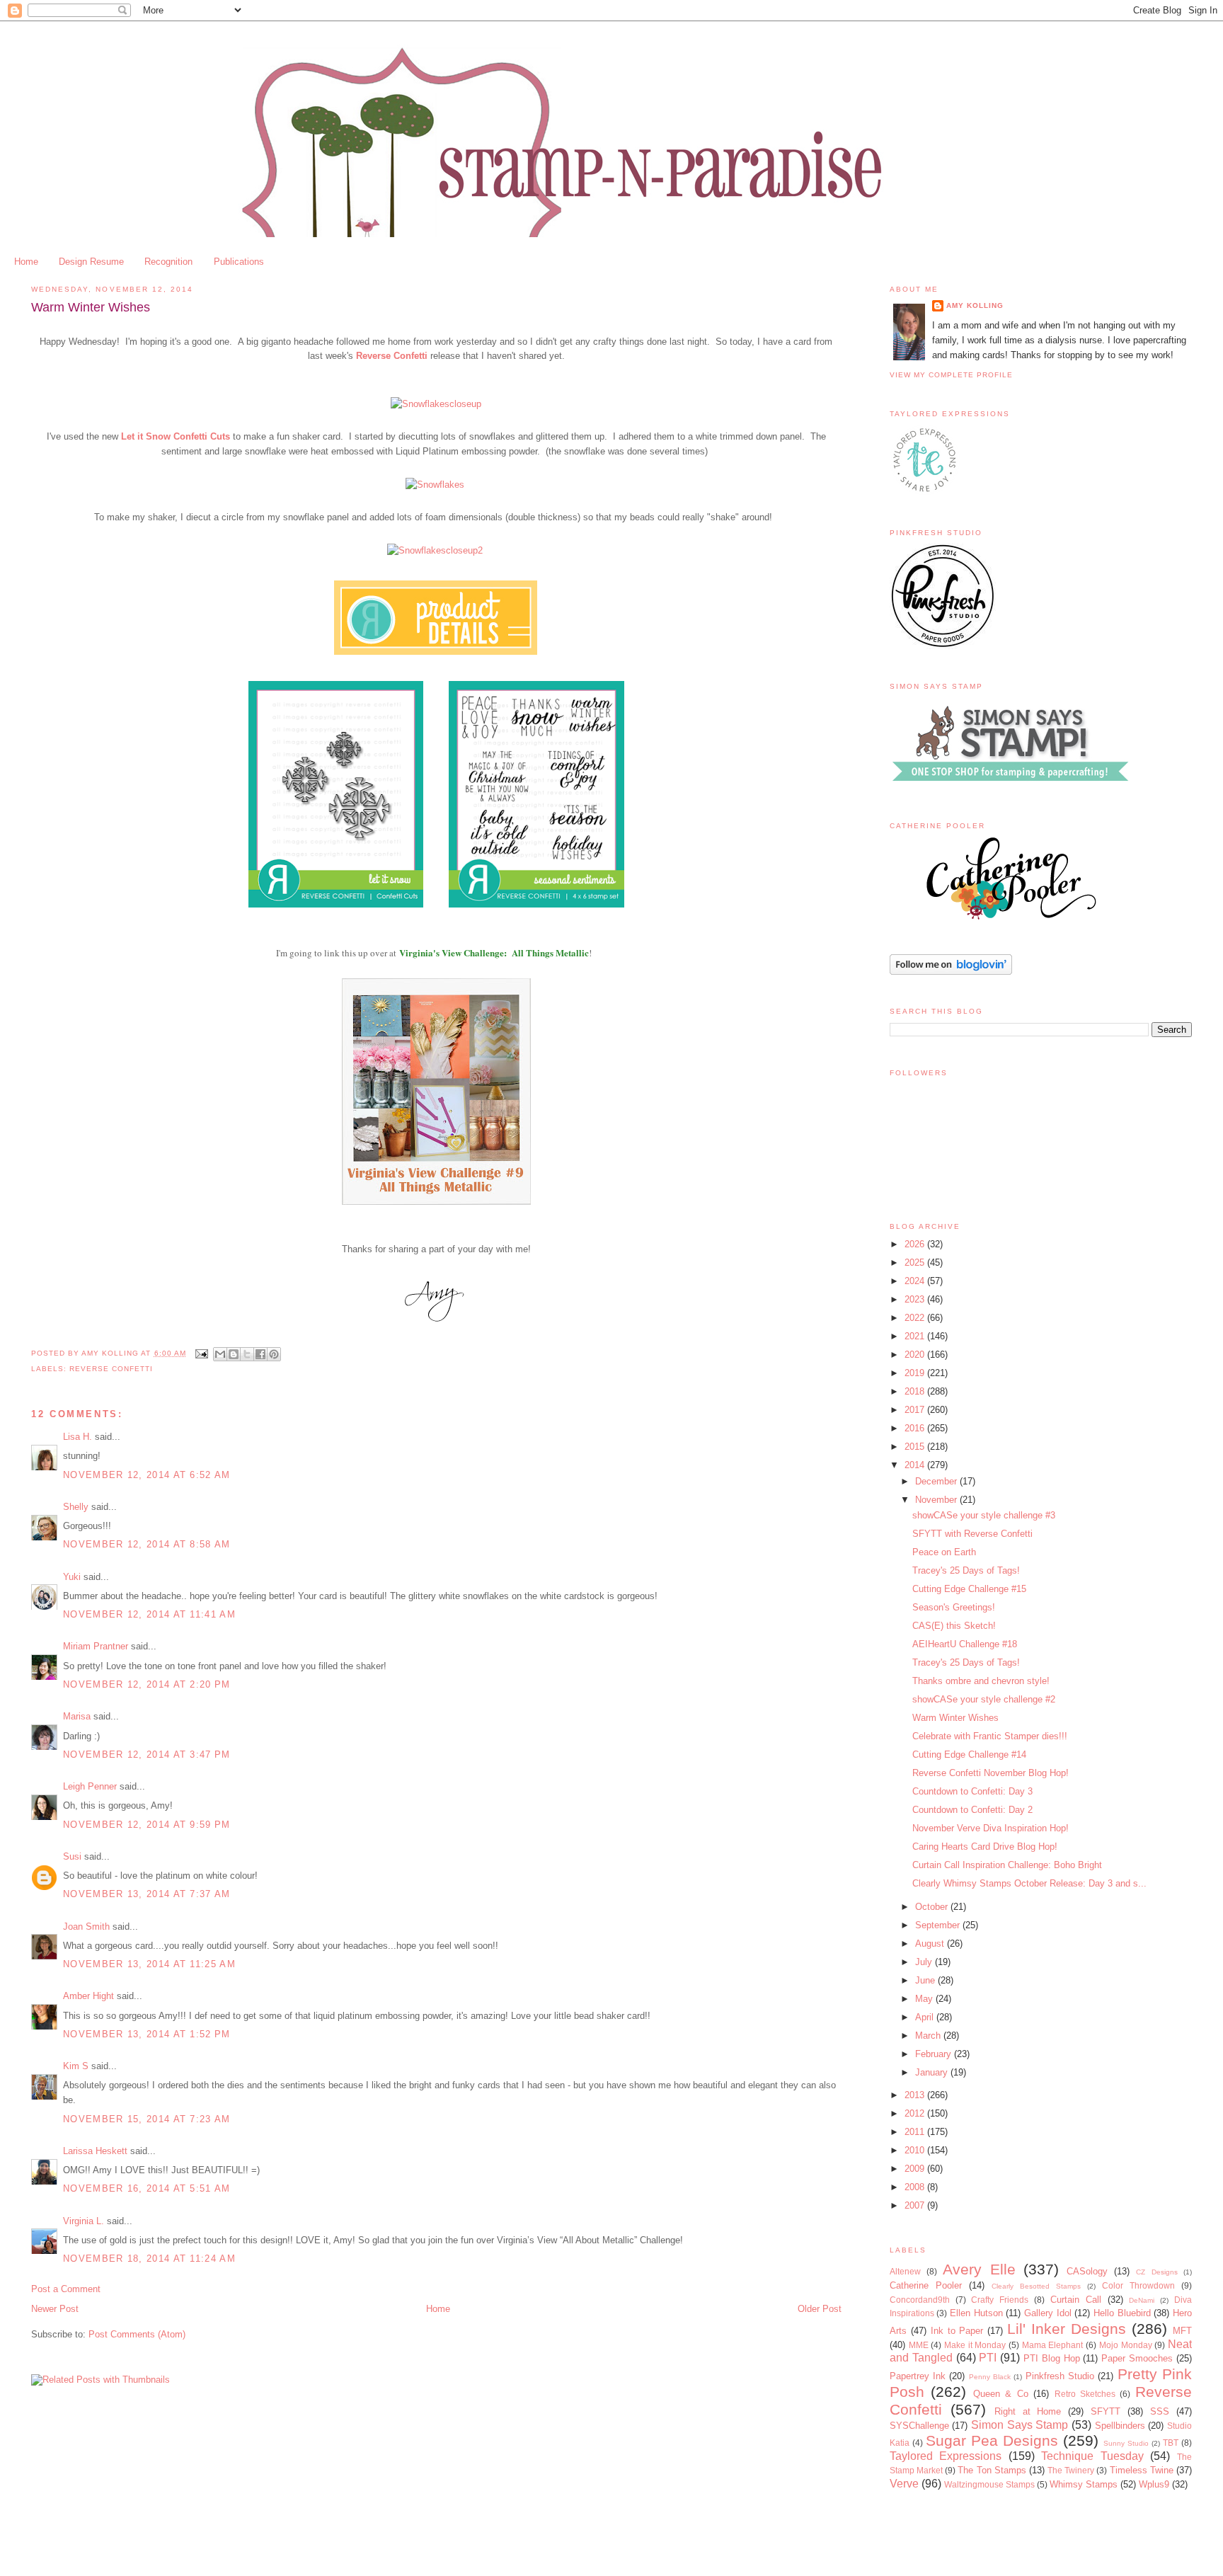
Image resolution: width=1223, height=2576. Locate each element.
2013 (916, 2095)
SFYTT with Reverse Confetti (972, 1534)
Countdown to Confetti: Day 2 (972, 1810)
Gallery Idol (1048, 2313)
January (933, 2072)
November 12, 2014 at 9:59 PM (147, 1825)
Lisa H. (77, 1437)
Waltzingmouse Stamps (989, 2484)
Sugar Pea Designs (992, 2440)
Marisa (77, 1716)
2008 (916, 2187)
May (925, 1999)
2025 (916, 1263)
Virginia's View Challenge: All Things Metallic (494, 952)
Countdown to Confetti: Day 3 (972, 1791)
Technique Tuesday (1092, 2456)
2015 (916, 1447)
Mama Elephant (1053, 2345)
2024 (916, 1281)
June (926, 1980)
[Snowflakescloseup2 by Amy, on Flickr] (435, 550)
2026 (916, 1244)
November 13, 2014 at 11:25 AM (149, 1964)
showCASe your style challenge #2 (984, 1699)
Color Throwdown (1138, 2285)
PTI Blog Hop (1052, 2358)
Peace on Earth (944, 1552)
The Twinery (1071, 2470)
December (937, 1481)
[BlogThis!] (234, 1354)
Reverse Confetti (392, 356)
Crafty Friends (1000, 2300)
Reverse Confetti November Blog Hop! (991, 1773)
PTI (988, 2358)
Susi (72, 1856)
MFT (1182, 2331)
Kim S (76, 2066)
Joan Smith (86, 1927)
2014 (916, 1465)
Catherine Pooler (926, 2285)
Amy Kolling (975, 305)
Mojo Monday (1126, 2345)
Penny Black (990, 2377)
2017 (916, 1410)
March (929, 2036)
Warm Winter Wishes (955, 1718)
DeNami (1142, 2300)
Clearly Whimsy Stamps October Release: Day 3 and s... (1029, 1883)
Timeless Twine (1142, 2470)
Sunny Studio (1126, 2443)
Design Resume (91, 262)
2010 (916, 2150)
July (925, 1962)
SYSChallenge (919, 2426)
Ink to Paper (957, 2331)
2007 (916, 2205)
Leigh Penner (90, 1786)
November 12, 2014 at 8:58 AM (147, 1544)
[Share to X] (247, 1354)
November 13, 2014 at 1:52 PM (147, 2034)
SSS (1160, 2411)
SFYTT (1106, 2411)
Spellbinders (1120, 2426)
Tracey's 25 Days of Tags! (966, 1570)
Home (26, 262)
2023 (916, 1299)
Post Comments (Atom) (137, 2334)
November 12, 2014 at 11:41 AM (149, 1614)
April (926, 2017)
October (933, 1907)
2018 (916, 1391)
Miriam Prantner (96, 1646)
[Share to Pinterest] (274, 1354)
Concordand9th (920, 2300)
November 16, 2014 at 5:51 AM (147, 2188)
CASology (1087, 2271)
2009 (916, 2169)
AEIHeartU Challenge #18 (965, 1644)
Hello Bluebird (1122, 2313)
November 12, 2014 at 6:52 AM (147, 1475)
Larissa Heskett (95, 2151)
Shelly (76, 1507)
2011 (916, 2132)
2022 (916, 1318)
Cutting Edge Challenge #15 (969, 1589)
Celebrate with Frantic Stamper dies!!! (990, 1736)
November (937, 1500)
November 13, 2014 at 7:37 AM (147, 1894)
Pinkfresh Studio (1060, 2376)
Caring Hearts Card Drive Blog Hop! (985, 1847)
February (935, 2054)
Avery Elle (979, 2269)
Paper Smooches (1137, 2358)
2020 (916, 1355)
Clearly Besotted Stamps (1036, 2286)
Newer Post (55, 2309)
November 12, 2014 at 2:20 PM (147, 1684)
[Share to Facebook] (260, 1354)
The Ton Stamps (992, 2470)
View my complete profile (951, 375)
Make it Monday (975, 2345)
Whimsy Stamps (1084, 2484)
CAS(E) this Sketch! (954, 1626)
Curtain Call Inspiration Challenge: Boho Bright (1007, 1865)
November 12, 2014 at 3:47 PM (147, 1754)
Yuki (72, 1577)
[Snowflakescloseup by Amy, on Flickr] (436, 404)
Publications (239, 262)
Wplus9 (1154, 2484)
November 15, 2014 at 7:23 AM (147, 2119)
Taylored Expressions (946, 2456)
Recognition (168, 262)
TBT (1171, 2443)
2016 (916, 1428)
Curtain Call (1076, 2300)
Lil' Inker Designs (1067, 2329)
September (939, 1925)
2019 (916, 1373)
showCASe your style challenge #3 (984, 1515)
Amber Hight (88, 1996)
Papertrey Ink (918, 2376)
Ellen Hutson (976, 2313)
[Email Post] (201, 1353)
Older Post (820, 2309)
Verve (904, 2484)
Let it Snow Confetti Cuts (176, 436)
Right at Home (1028, 2411)
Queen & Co (1001, 2394)
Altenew (905, 2271)
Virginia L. (84, 2221)
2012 (916, 2113)
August (931, 1944)
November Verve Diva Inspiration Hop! (991, 1828)
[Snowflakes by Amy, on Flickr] (435, 485)
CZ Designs (1156, 2272)
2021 (916, 1336)
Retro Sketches (1085, 2394)
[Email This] (220, 1354)
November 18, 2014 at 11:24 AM (149, 2259)
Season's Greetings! (954, 1607)
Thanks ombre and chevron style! (981, 1681)
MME (919, 2345)
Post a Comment (66, 2289)
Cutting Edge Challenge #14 (969, 1754)
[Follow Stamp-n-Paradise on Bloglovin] (951, 972)
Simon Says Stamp (1020, 2425)
